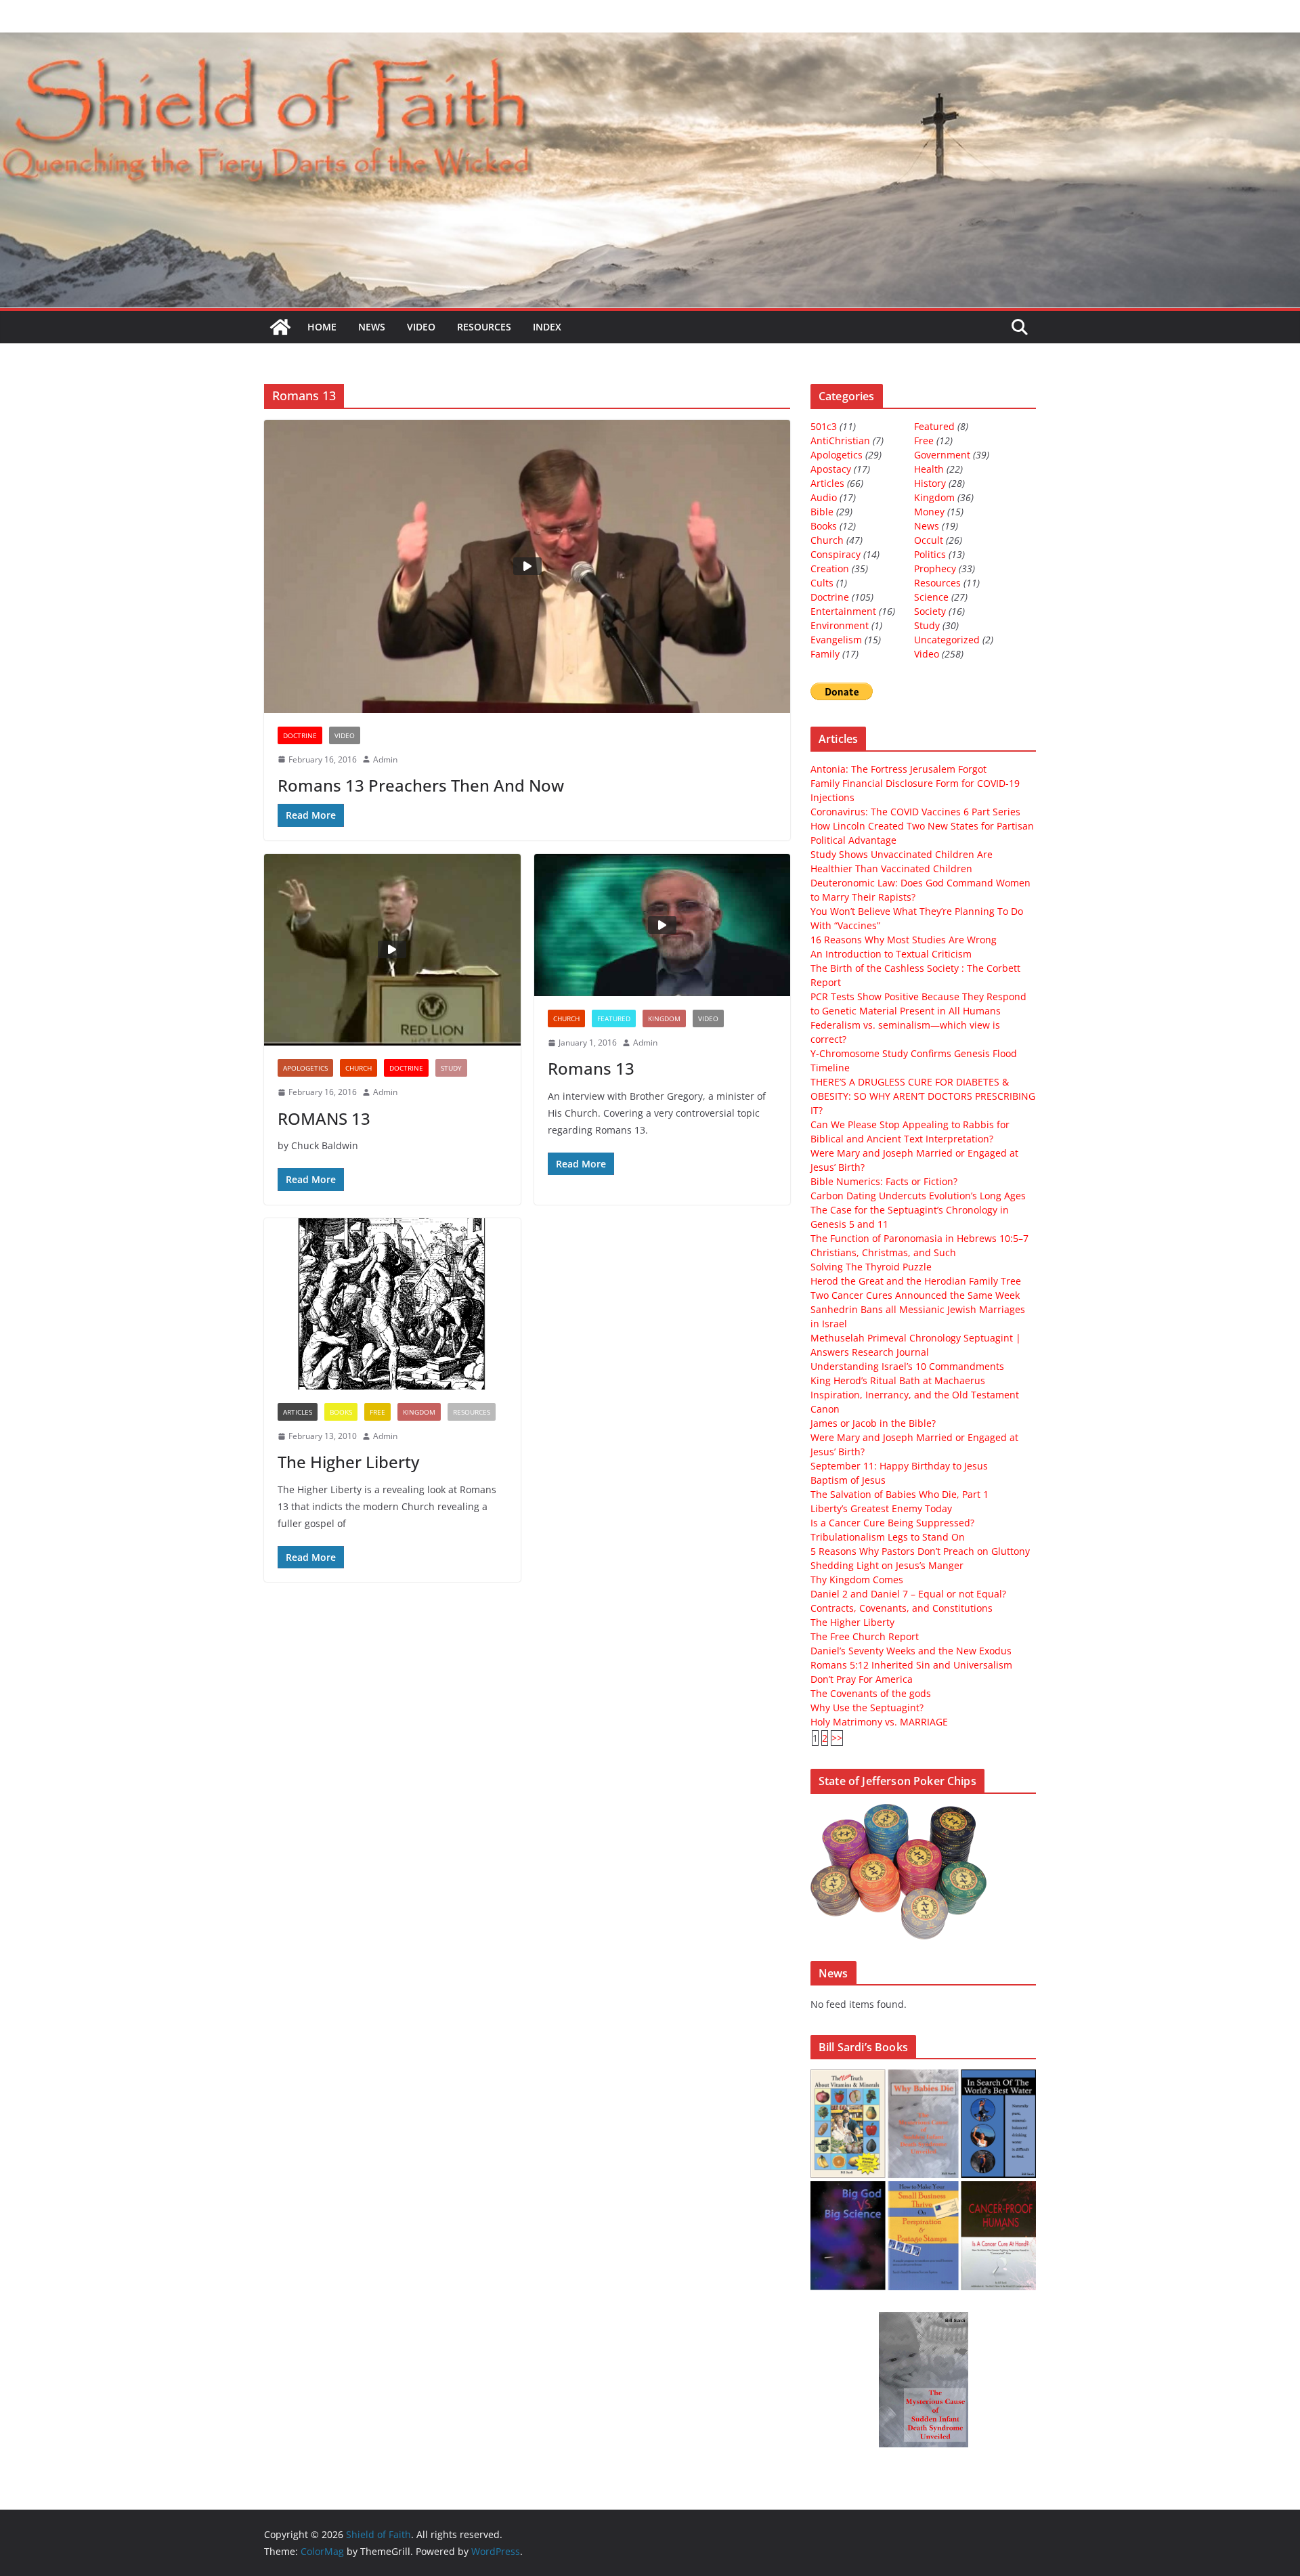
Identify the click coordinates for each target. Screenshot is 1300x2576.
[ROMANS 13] (392, 950)
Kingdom (664, 1018)
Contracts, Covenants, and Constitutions (902, 1608)
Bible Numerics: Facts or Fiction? (884, 1181)
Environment (840, 625)
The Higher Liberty (348, 1462)
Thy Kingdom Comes (857, 1580)
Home (322, 327)
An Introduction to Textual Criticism (891, 954)
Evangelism (836, 640)
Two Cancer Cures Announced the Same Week (915, 1295)
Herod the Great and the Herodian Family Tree (916, 1281)
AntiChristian (840, 441)
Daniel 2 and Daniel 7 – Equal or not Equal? (908, 1594)
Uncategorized (947, 640)
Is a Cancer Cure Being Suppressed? (892, 1523)
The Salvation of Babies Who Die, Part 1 (900, 1494)
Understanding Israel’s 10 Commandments (907, 1366)
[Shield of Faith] (280, 327)
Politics (930, 554)
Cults (822, 583)
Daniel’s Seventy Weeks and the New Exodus (911, 1651)
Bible (822, 512)
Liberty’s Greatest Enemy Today (881, 1508)
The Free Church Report (865, 1636)
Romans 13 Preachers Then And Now (421, 785)
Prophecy (935, 568)
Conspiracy (836, 554)
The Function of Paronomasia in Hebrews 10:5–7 (919, 1238)
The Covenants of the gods (871, 1693)
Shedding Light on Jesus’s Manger (887, 1565)
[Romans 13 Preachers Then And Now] (527, 566)
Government (942, 455)
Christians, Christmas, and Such (883, 1252)
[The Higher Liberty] (392, 1304)
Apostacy (831, 469)
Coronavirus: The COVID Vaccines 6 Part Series (915, 812)
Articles (298, 1412)
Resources (484, 327)
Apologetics (305, 1068)
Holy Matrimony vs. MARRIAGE (879, 1722)
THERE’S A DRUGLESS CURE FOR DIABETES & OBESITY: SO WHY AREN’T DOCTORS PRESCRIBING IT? (923, 1096)
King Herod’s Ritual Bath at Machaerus (898, 1380)
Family (825, 654)
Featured (614, 1018)
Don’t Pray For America (862, 1679)
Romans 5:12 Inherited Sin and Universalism (911, 1665)
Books (341, 1412)
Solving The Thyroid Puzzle (871, 1267)
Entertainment (843, 611)
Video (421, 327)
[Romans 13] (663, 925)
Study (451, 1068)
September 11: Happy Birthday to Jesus (899, 1466)
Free (377, 1412)
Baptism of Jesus (848, 1480)
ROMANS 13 (324, 1118)
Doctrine (300, 735)
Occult (929, 540)
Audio (824, 497)
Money (929, 512)
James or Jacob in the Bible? (873, 1423)
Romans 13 (591, 1068)
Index (547, 327)
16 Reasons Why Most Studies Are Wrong (904, 940)
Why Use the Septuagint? (867, 1708)
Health (929, 469)
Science (931, 597)
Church (359, 1068)
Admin (385, 759)
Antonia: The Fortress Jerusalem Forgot (898, 769)
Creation (830, 568)
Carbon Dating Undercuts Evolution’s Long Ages (918, 1196)
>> (837, 1738)
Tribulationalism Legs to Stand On (888, 1537)
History (930, 483)
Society (930, 611)
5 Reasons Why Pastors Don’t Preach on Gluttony (920, 1551)
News (372, 327)
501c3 (824, 426)
